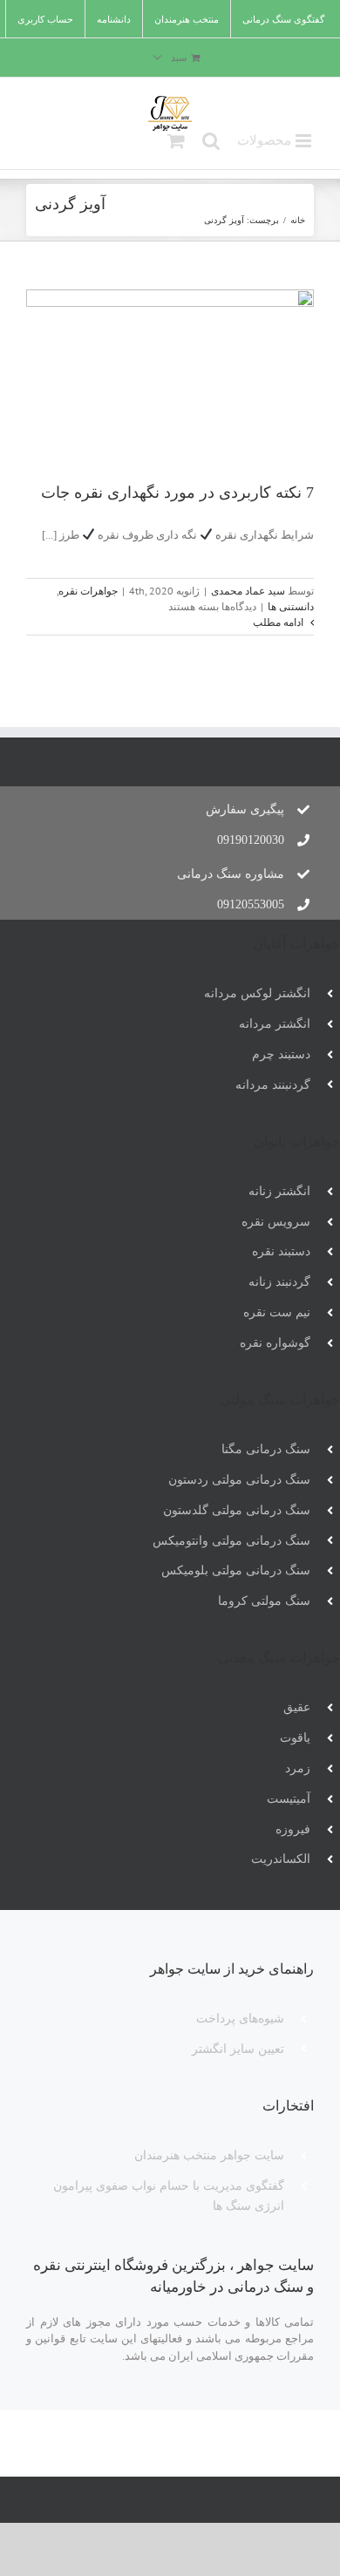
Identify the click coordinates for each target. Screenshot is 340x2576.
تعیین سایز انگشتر (238, 2049)
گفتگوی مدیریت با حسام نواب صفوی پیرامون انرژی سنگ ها (169, 2196)
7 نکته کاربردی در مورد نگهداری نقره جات (177, 493)
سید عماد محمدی (248, 591)
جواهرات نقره (88, 591)
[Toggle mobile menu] (275, 142)
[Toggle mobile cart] (176, 141)
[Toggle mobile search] (211, 141)
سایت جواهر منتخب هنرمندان (209, 2155)
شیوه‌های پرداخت (240, 2019)
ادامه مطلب (279, 622)
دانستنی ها (291, 606)
